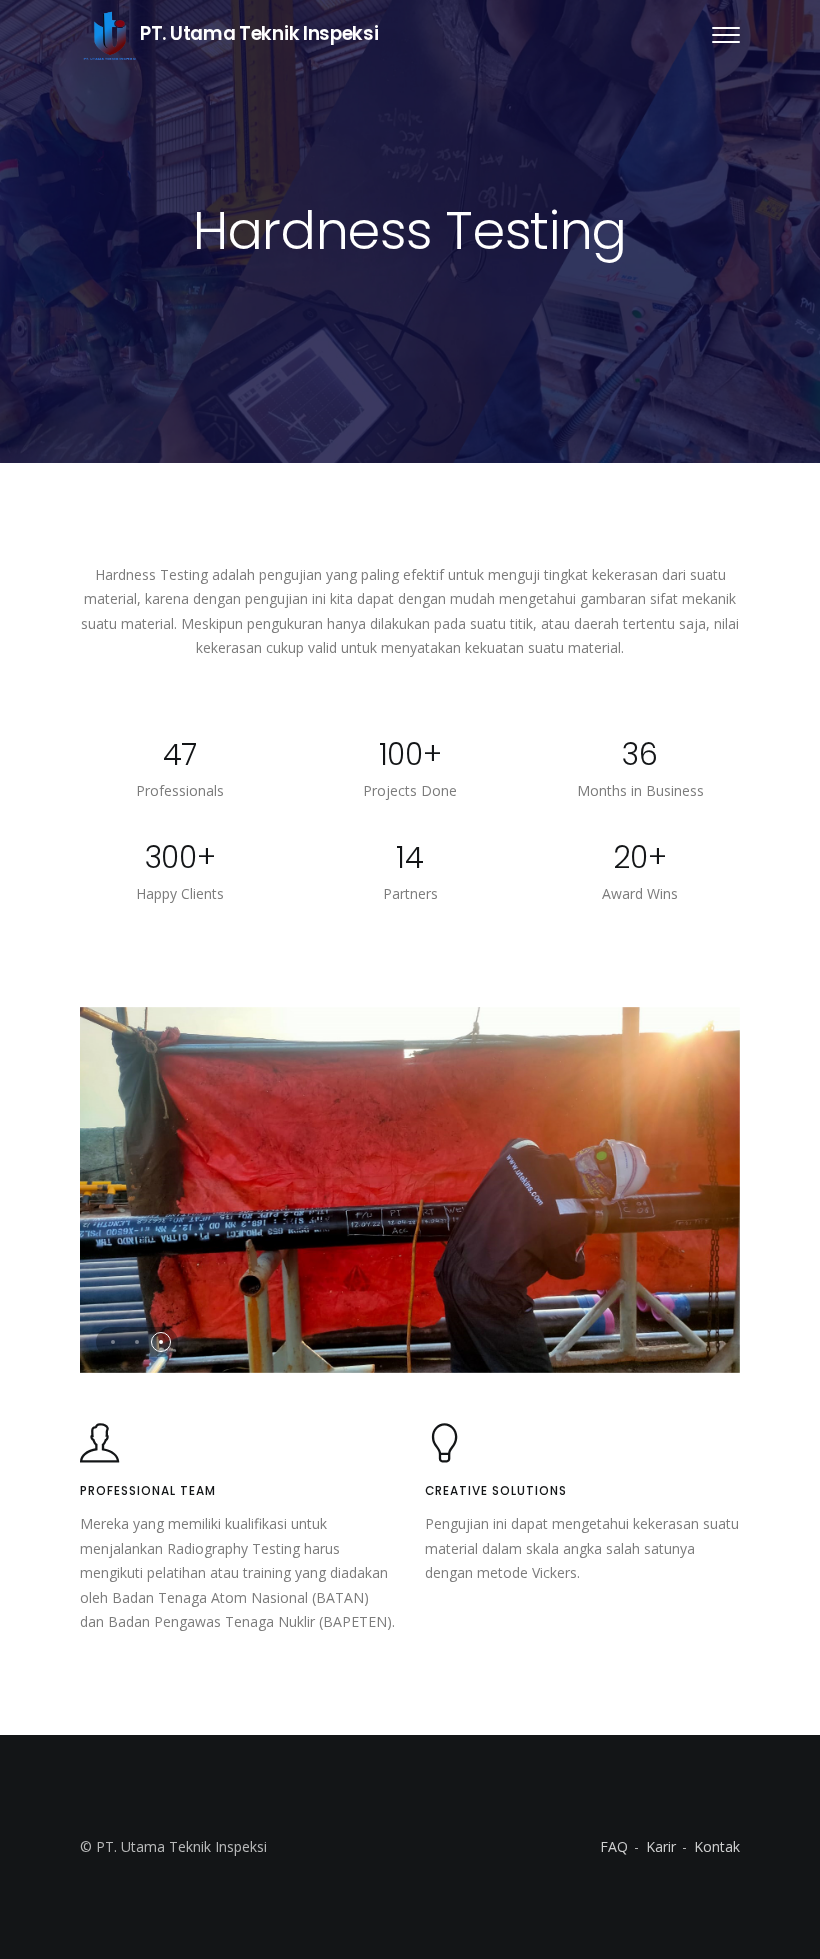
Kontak (717, 1846)
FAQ (614, 1846)
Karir (661, 1846)
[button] (113, 1342)
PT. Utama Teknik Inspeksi (259, 33)
